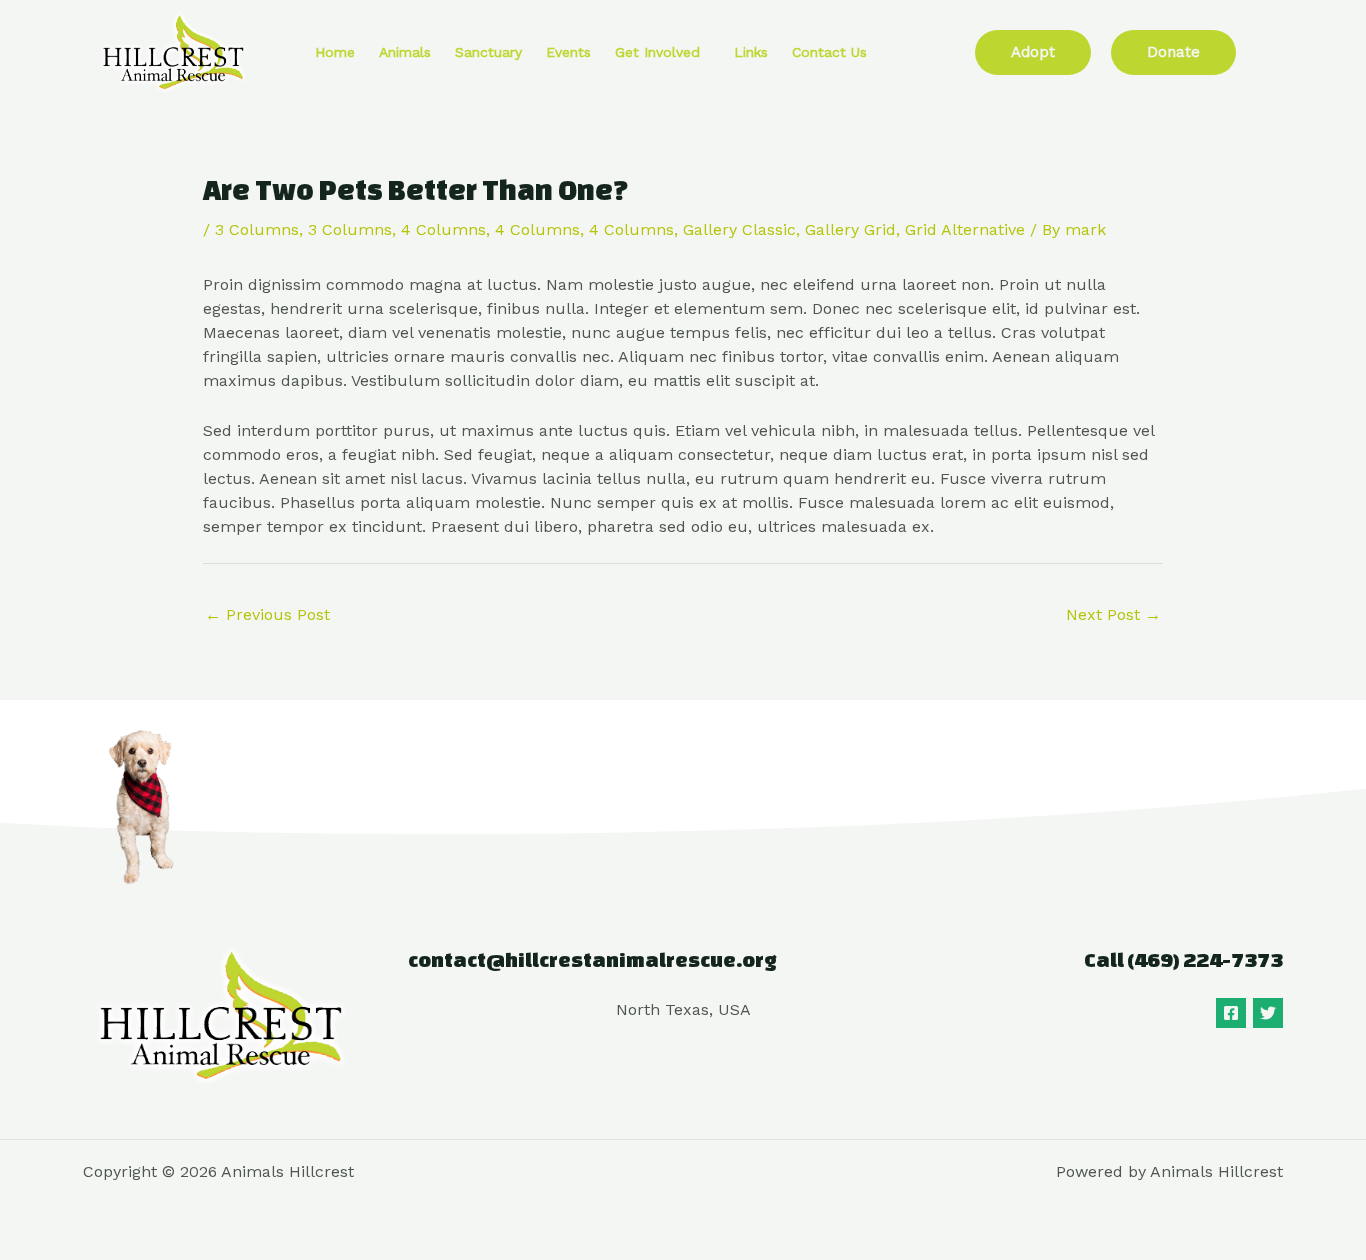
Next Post (1113, 614)
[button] (662, 52)
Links (751, 52)
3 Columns (257, 229)
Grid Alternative (965, 229)
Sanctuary (488, 52)
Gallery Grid (850, 229)
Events (568, 52)
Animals (405, 52)
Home (335, 52)
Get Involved (657, 52)
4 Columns (443, 229)
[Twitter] (1268, 1013)
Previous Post (267, 614)
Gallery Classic (739, 229)
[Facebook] (1231, 1013)
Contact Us (829, 52)
